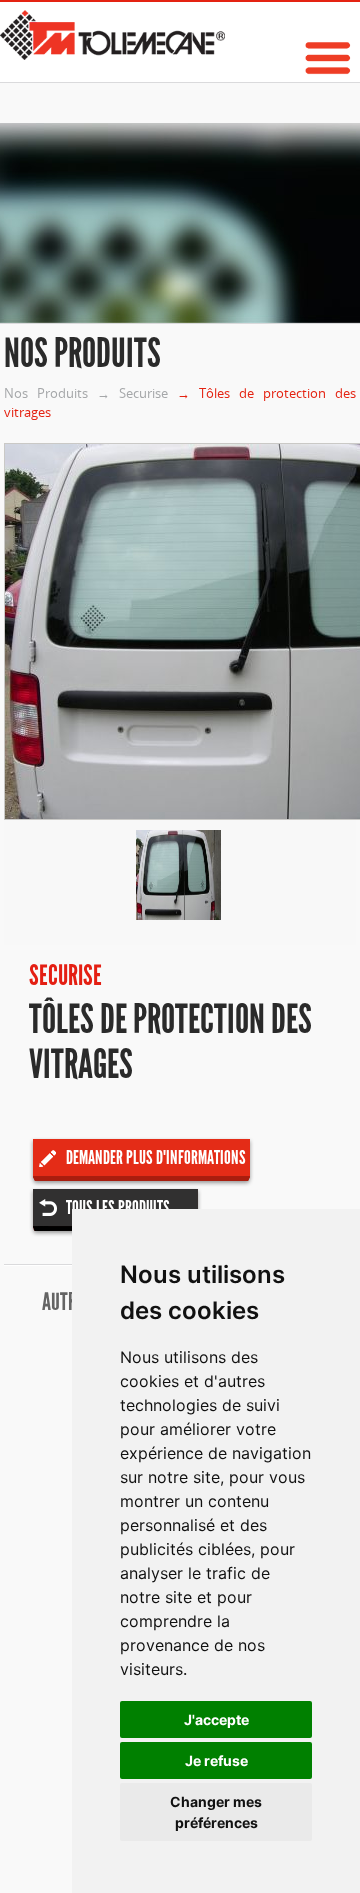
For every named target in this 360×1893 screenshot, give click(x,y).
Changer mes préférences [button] (216, 1812)
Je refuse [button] (216, 1760)
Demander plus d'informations (156, 1157)
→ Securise (132, 393)
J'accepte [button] (216, 1719)
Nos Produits (46, 393)
